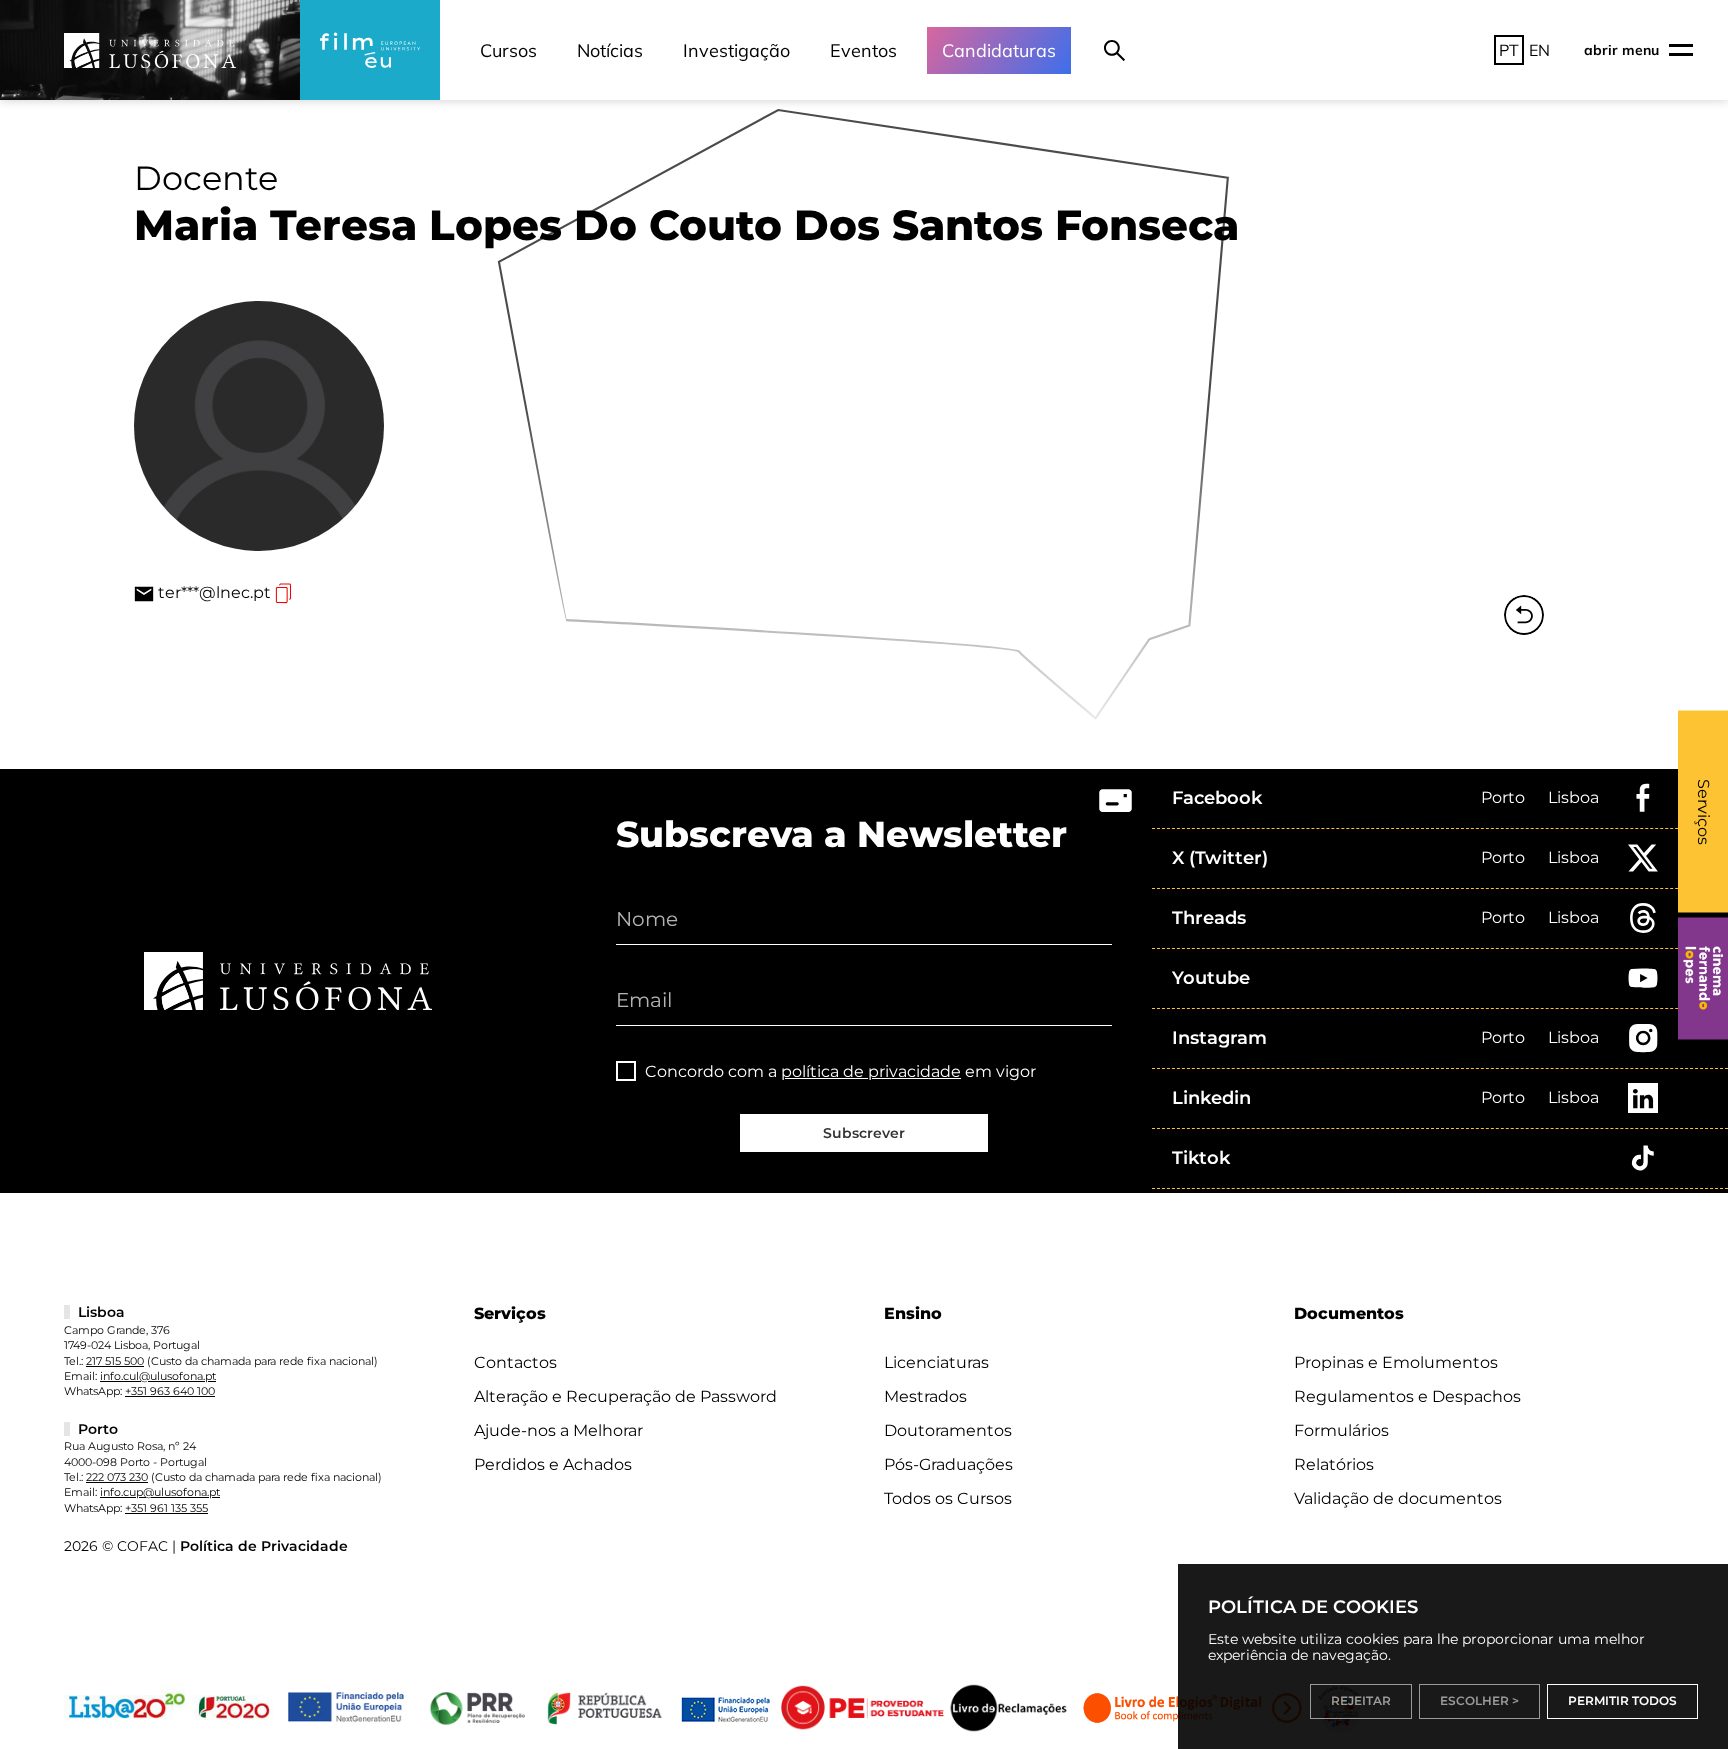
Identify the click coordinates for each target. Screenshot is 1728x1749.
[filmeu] (370, 50)
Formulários (1341, 1430)
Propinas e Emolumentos (1396, 1362)
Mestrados (925, 1396)
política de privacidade (871, 1071)
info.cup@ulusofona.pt (160, 1492)
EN (1539, 50)
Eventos (863, 50)
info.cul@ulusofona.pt (158, 1376)
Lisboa (1573, 797)
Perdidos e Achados (553, 1464)
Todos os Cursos (948, 1498)
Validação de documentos (1398, 1498)
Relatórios (1334, 1464)
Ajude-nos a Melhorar (558, 1430)
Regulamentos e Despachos (1407, 1396)
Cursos (508, 50)
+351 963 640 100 (170, 1391)
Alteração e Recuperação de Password (625, 1396)
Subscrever (864, 1133)
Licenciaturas (936, 1362)
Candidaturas (999, 50)
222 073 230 (117, 1477)
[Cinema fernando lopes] (1703, 978)
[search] (1114, 50)
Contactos (515, 1362)
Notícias (610, 50)
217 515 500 (115, 1361)
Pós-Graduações (948, 1464)
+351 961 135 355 (166, 1508)
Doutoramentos (948, 1430)
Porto (1503, 797)
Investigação (736, 50)
